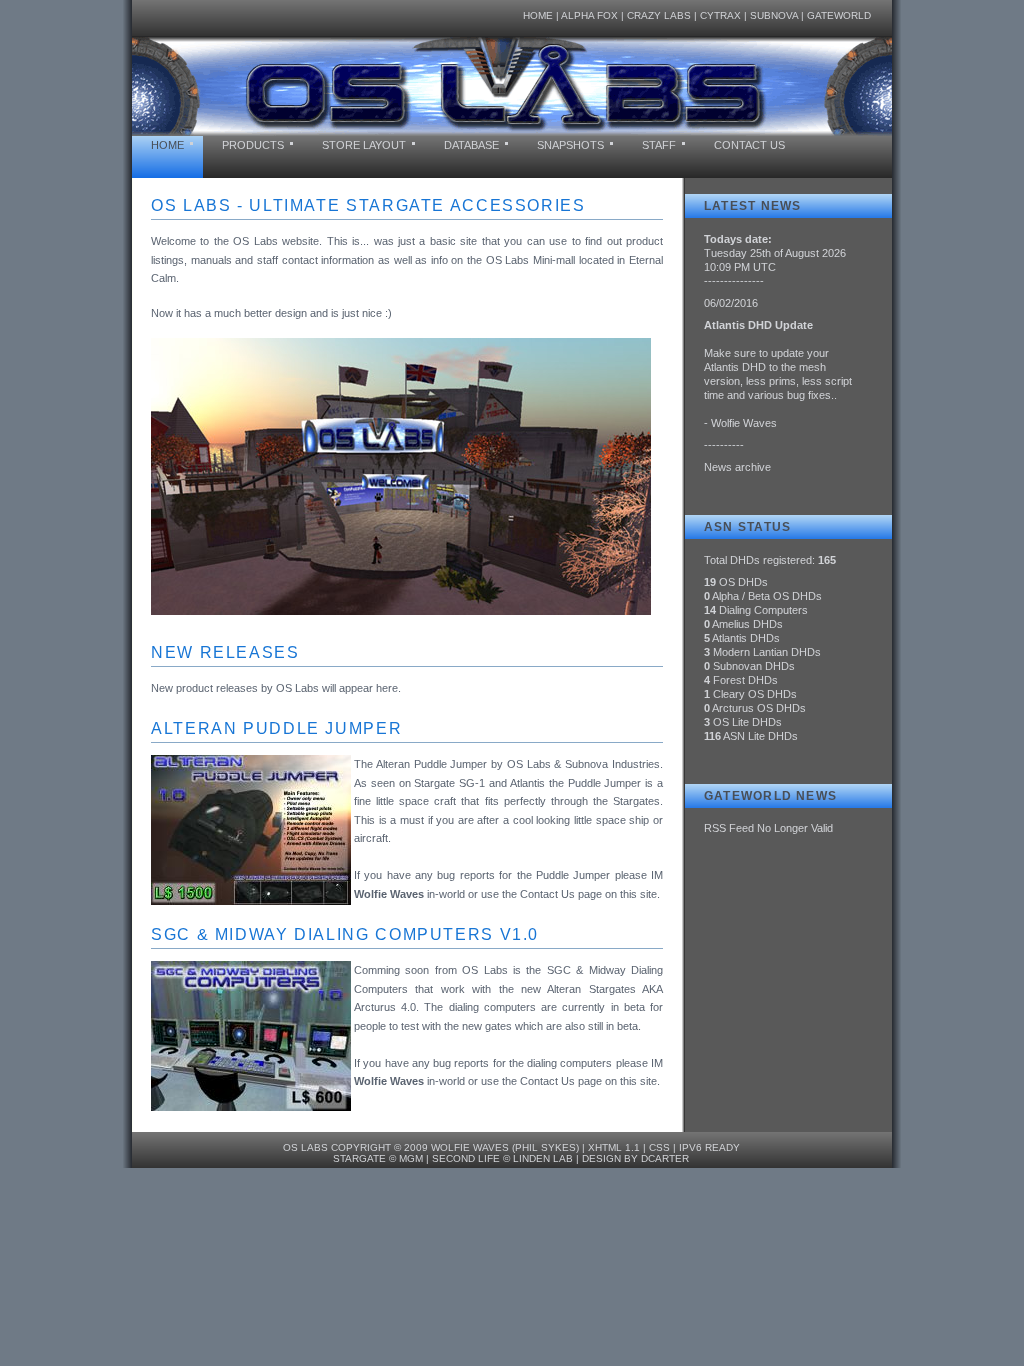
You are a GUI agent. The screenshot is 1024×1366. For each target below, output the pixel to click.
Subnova (774, 15)
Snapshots (570, 145)
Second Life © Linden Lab (502, 1158)
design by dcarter (635, 1158)
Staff (659, 145)
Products (253, 145)
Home (538, 15)
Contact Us (749, 145)
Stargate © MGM (378, 1158)
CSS (659, 1147)
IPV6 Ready (709, 1147)
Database (471, 145)
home (167, 145)
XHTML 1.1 (614, 1147)
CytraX (720, 15)
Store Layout (364, 145)
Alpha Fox (589, 15)
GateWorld (839, 15)
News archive (737, 467)
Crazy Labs (659, 15)
